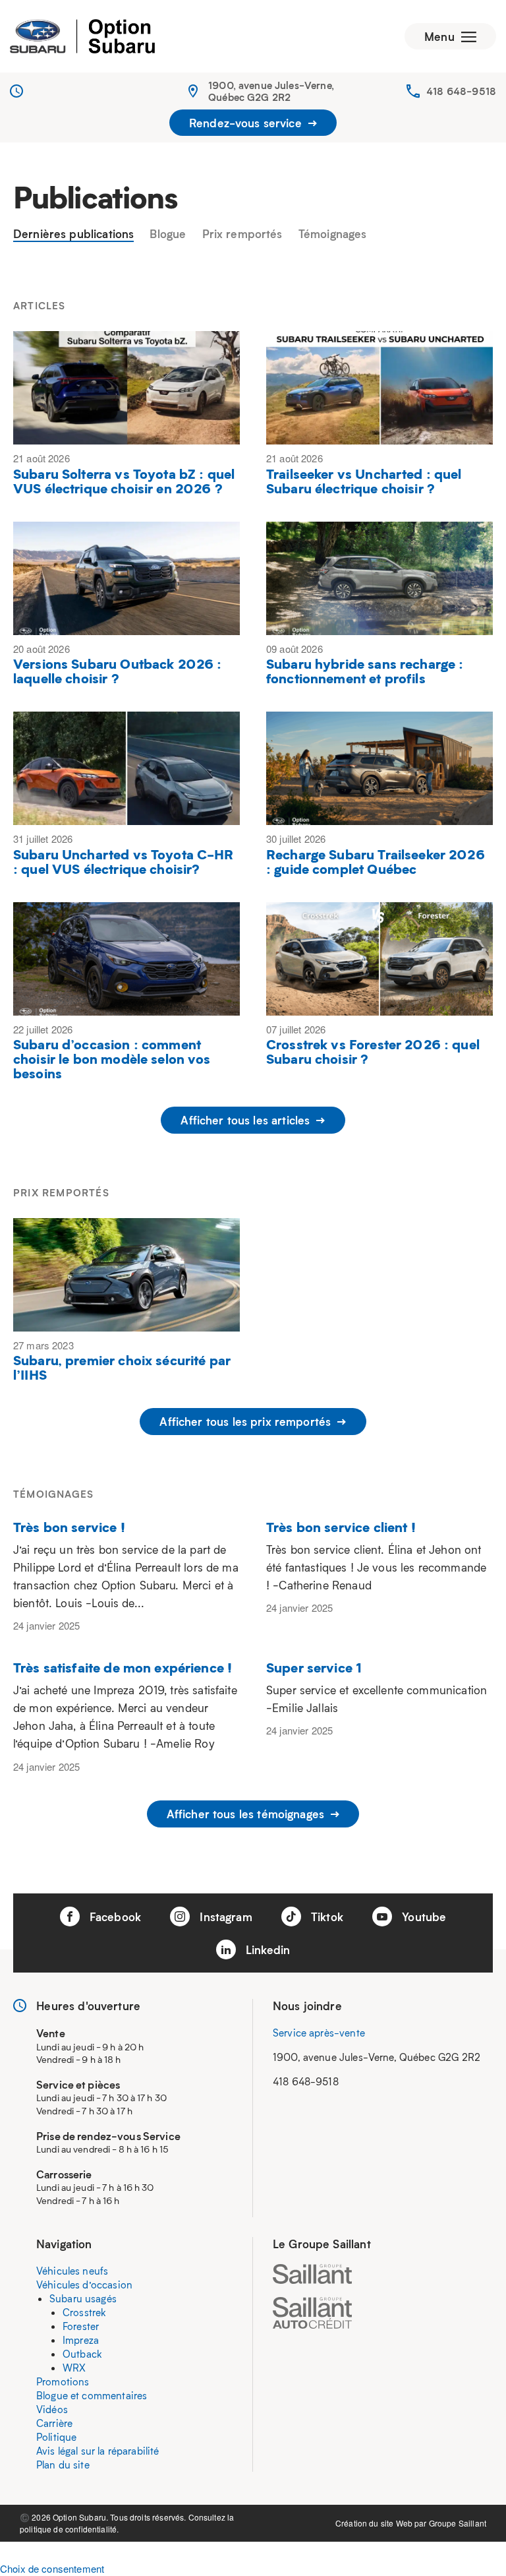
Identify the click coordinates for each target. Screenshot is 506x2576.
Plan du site (63, 2465)
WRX (74, 2368)
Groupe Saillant (458, 2523)
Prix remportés (242, 234)
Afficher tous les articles (247, 1120)
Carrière (54, 2423)
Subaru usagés (83, 2298)
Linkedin (266, 1949)
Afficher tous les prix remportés (247, 1421)
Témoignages (333, 234)
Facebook (114, 1917)
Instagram (224, 1917)
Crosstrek (84, 2312)
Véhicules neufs (72, 2271)
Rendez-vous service (247, 123)
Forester (81, 2326)
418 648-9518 (461, 91)
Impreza (81, 2340)
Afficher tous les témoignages (247, 1814)
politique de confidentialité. (69, 2529)
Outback (82, 2354)
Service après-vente (319, 2033)
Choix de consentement (52, 2568)
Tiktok (325, 1917)
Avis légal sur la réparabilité (98, 2451)
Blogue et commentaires (92, 2395)
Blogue (168, 234)
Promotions (63, 2381)
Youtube (422, 1917)
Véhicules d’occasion (84, 2285)
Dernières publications (73, 234)
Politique (56, 2437)
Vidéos (52, 2409)
